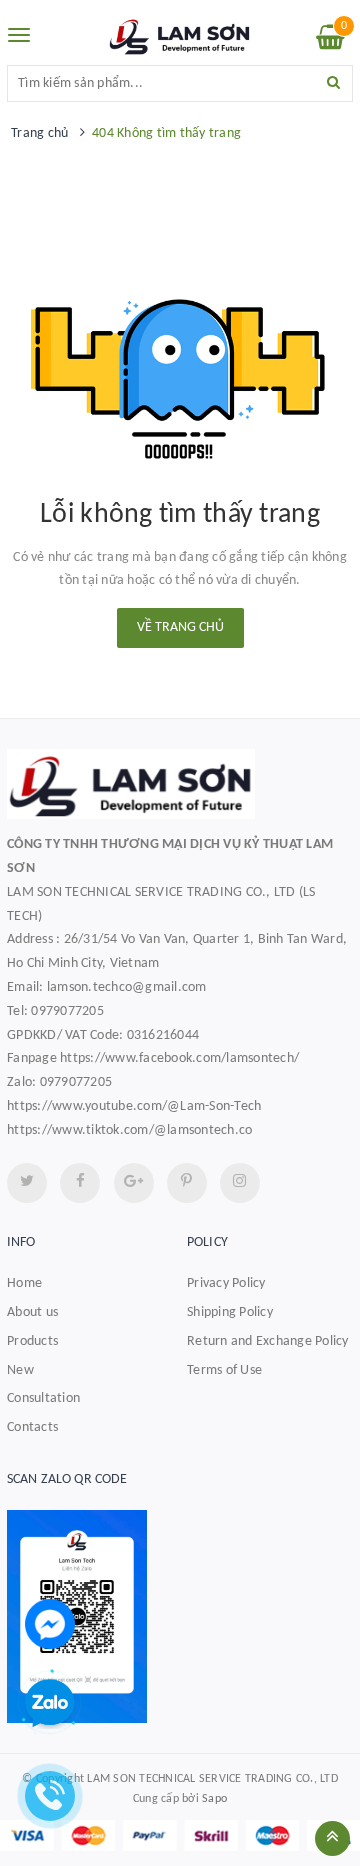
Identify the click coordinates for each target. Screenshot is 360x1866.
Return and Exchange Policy (268, 1341)
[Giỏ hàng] (330, 42)
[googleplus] (134, 1183)
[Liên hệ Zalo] (180, 1616)
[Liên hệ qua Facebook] (50, 1623)
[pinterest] (240, 1183)
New (20, 1370)
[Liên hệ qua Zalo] (50, 1704)
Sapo (214, 1799)
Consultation (43, 1398)
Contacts (32, 1427)
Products (32, 1341)
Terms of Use (224, 1370)
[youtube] (187, 1183)
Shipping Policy (230, 1312)
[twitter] (27, 1183)
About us (32, 1312)
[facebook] (80, 1183)
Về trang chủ (180, 627)
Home (24, 1283)
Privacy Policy (226, 1283)
